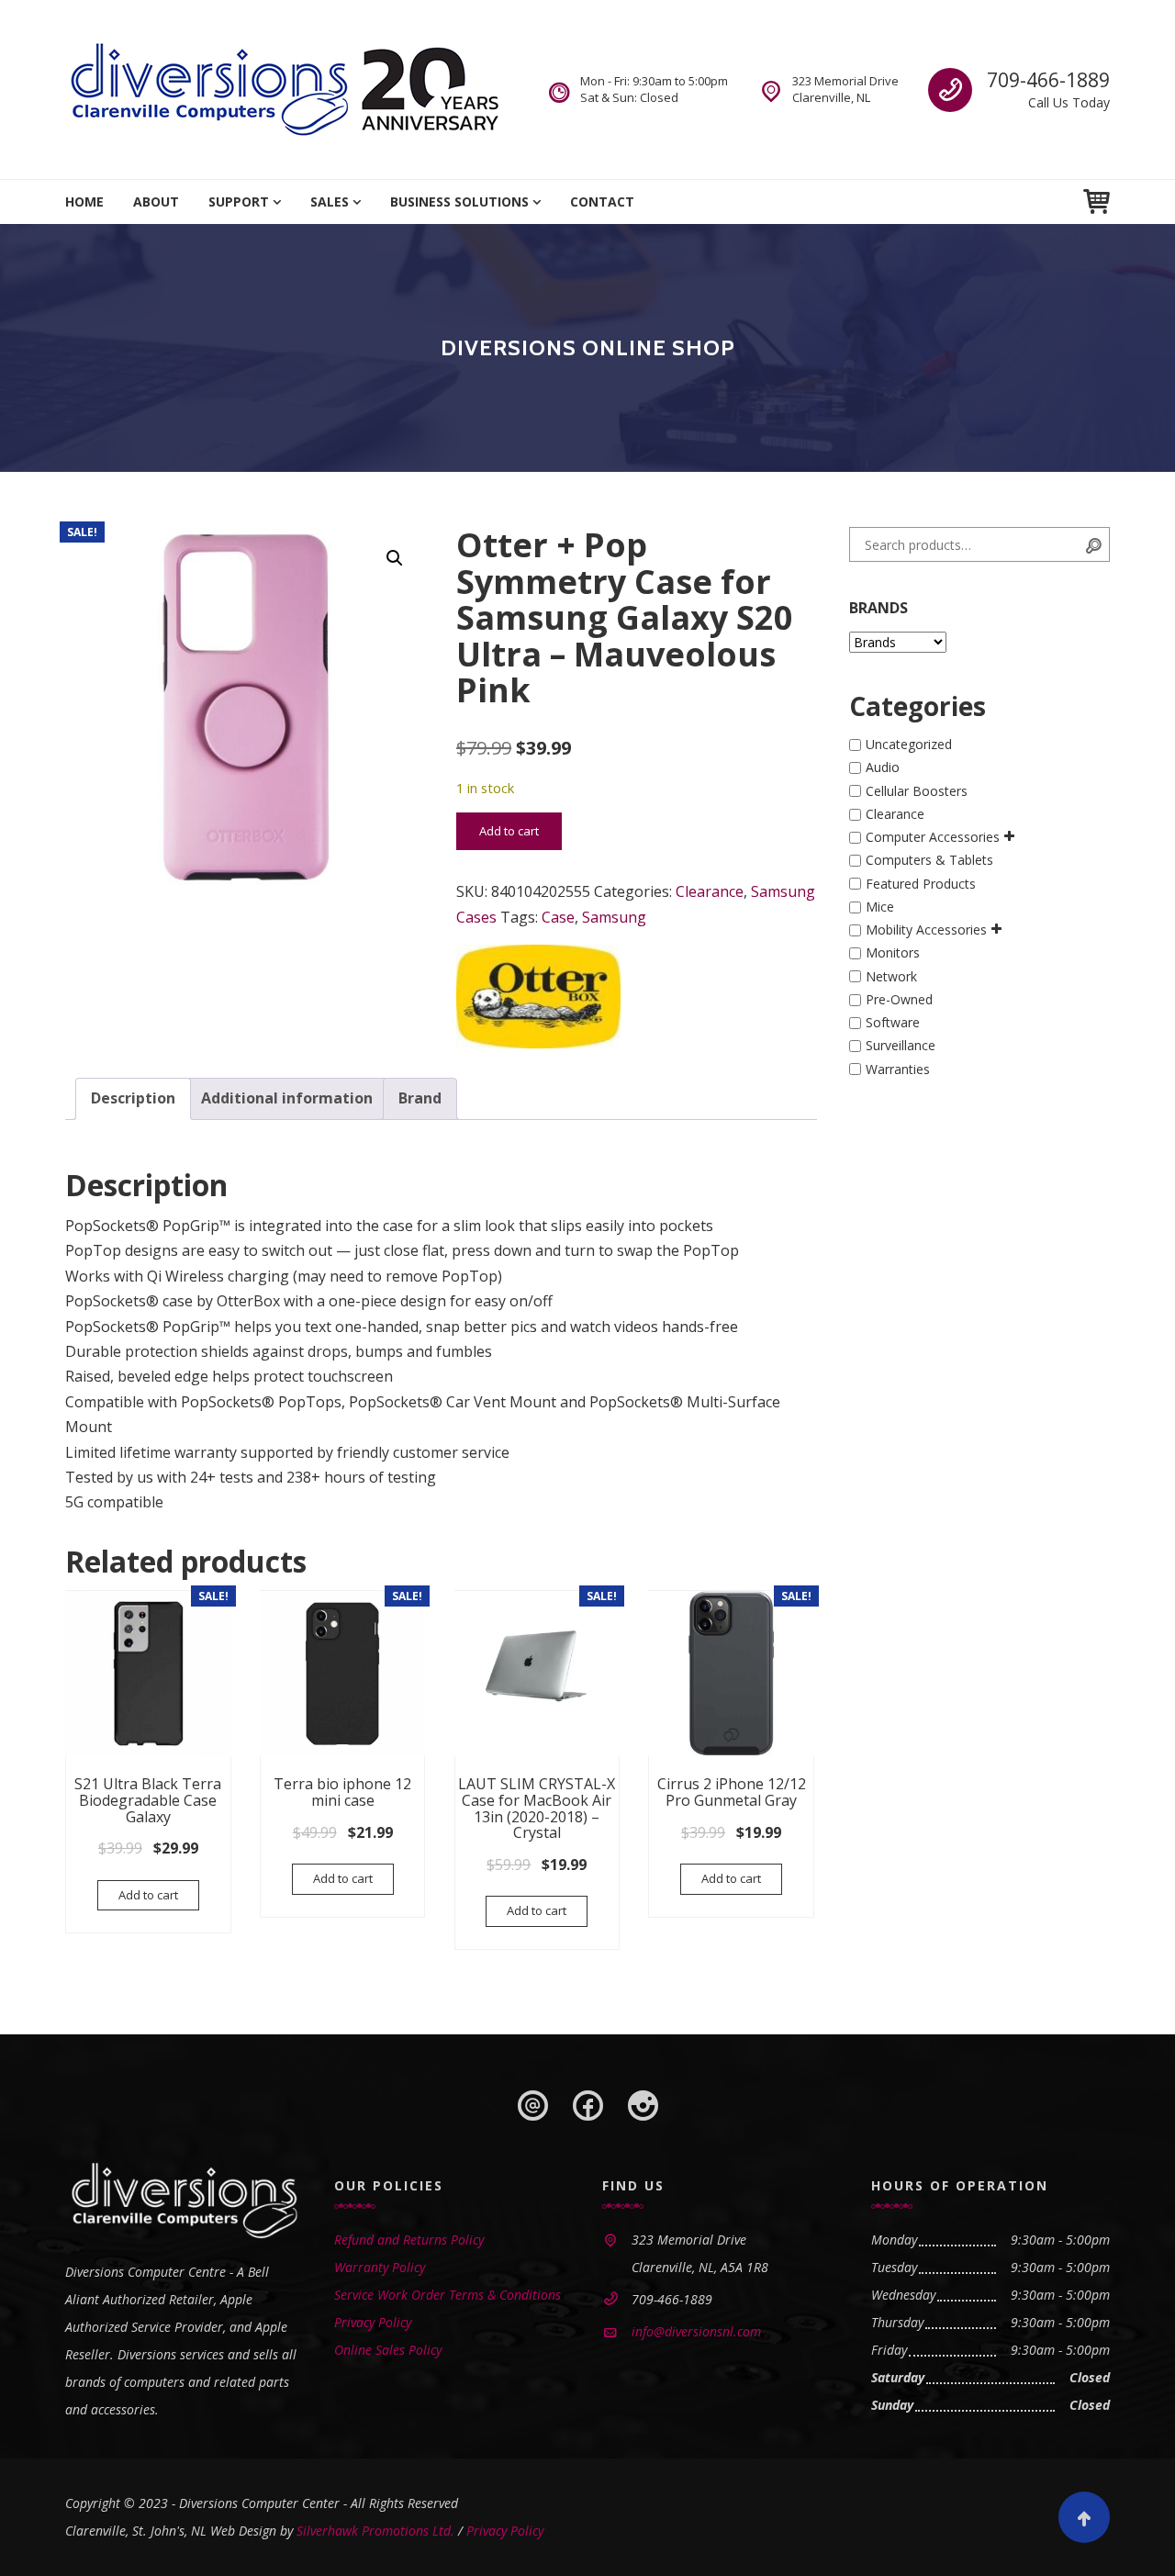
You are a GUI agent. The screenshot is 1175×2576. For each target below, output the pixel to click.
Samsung (614, 917)
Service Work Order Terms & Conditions (448, 2295)
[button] (395, 558)
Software (893, 1022)
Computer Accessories (933, 837)
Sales (330, 202)
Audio (883, 768)
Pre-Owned (899, 999)
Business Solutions (459, 202)
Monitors (893, 953)
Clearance (710, 891)
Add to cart (509, 831)
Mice (880, 907)
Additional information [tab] (287, 1098)
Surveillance (901, 1046)
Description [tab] (133, 1098)
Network (891, 976)
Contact (602, 202)
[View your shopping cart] (1097, 202)
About (156, 202)
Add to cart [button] (148, 1895)
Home (84, 202)
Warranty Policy (380, 2267)
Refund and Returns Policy (409, 2240)
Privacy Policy (373, 2322)
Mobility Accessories (926, 930)
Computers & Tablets (929, 861)
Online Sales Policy (388, 2350)
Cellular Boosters (917, 791)
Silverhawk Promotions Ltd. (375, 2531)
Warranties (898, 1069)
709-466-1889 (1048, 80)
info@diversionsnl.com (696, 2331)
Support (239, 202)
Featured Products (921, 884)
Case (558, 917)
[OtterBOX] (538, 997)
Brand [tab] (420, 1098)
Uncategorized (909, 744)
